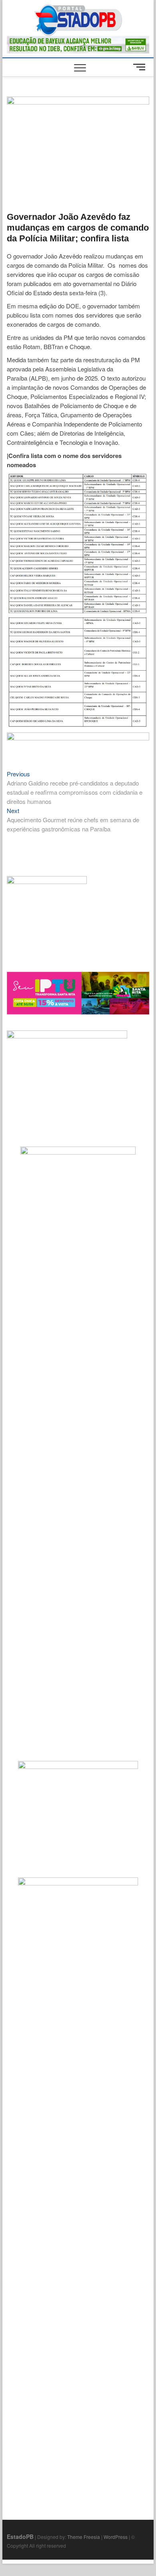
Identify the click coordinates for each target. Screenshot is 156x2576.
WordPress (116, 2537)
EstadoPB (20, 2537)
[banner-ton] (78, 737)
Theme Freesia (84, 2537)
